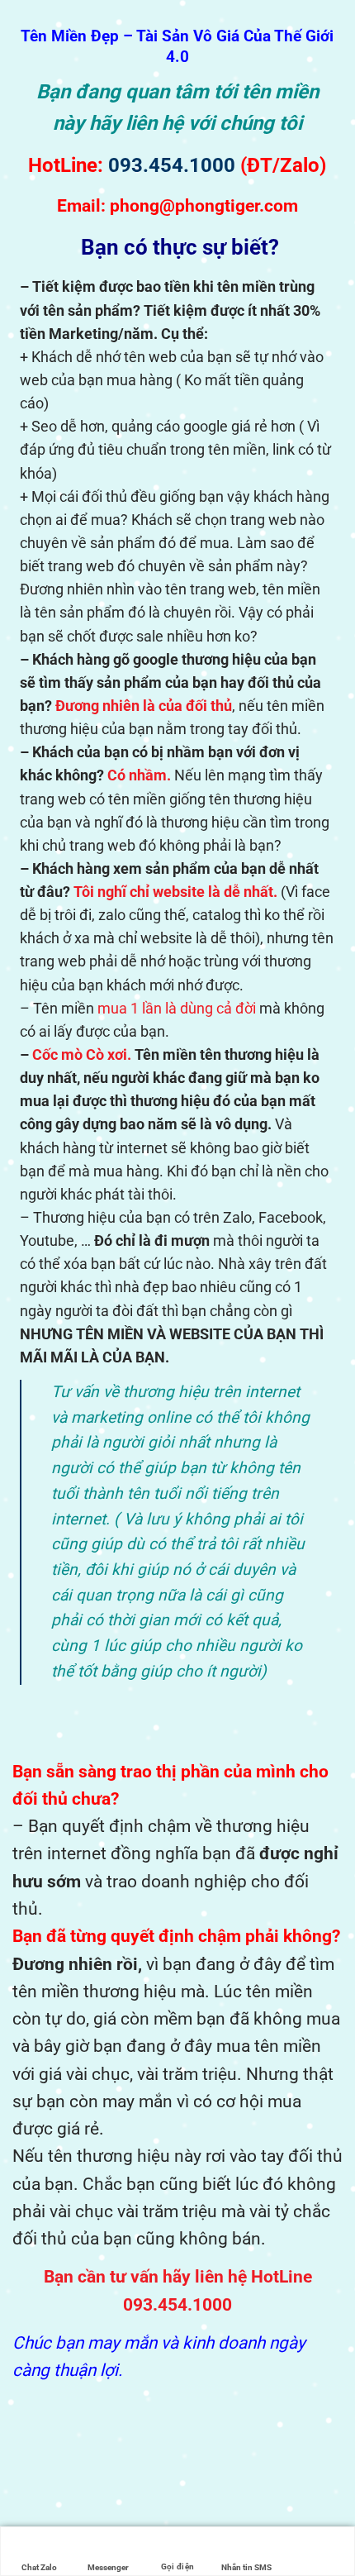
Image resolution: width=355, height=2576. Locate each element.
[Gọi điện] (177, 2542)
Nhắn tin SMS (246, 2567)
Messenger (108, 2567)
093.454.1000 (172, 165)
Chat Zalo (39, 2567)
